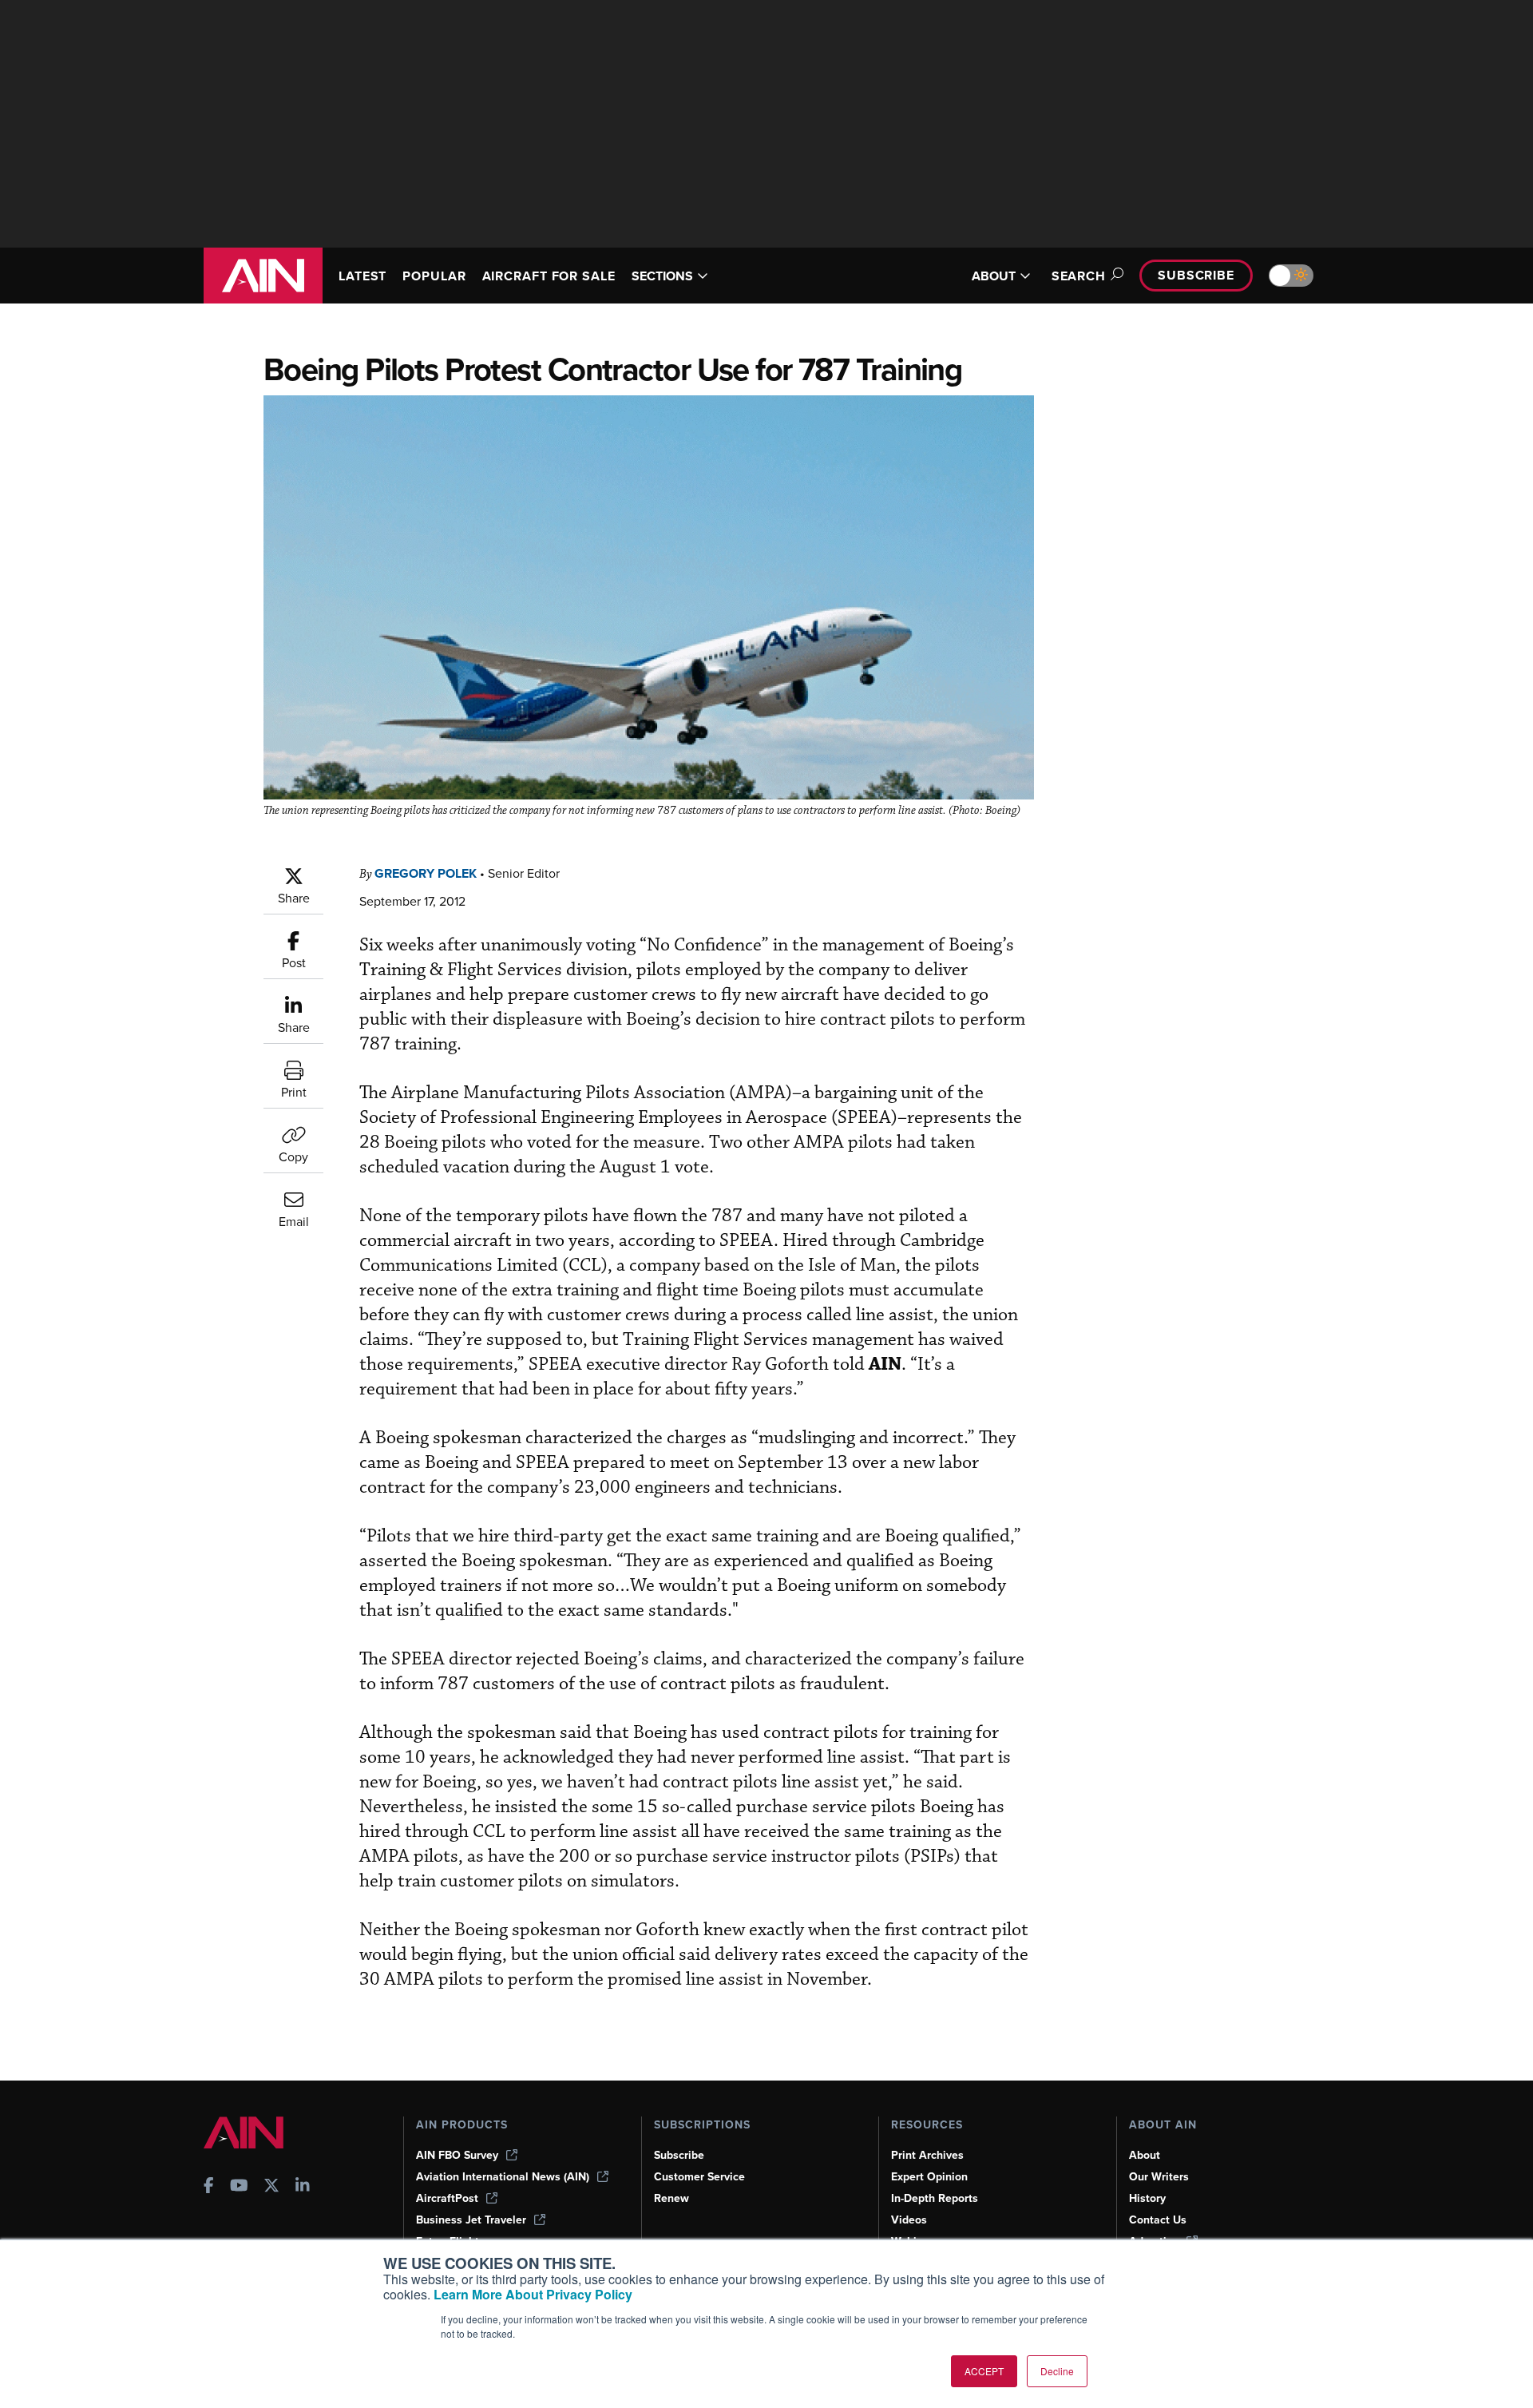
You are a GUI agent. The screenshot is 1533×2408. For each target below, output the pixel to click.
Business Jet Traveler (471, 2220)
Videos (909, 2220)
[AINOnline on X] (271, 2187)
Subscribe (1196, 275)
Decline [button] (1057, 2371)
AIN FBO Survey (457, 2155)
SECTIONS (662, 276)
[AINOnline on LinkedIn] (303, 2187)
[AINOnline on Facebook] (209, 2187)
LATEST (362, 276)
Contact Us (1158, 2220)
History (1147, 2198)
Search (1079, 276)
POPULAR (434, 276)
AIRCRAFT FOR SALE (549, 276)
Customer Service (699, 2177)
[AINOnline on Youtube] (239, 2187)
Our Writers (1159, 2177)
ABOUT (994, 276)
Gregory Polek (426, 873)
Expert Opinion (929, 2177)
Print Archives (927, 2155)
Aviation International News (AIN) (503, 2177)
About (1145, 2155)
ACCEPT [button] (984, 2371)
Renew (671, 2198)
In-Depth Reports (935, 2198)
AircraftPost (447, 2198)
